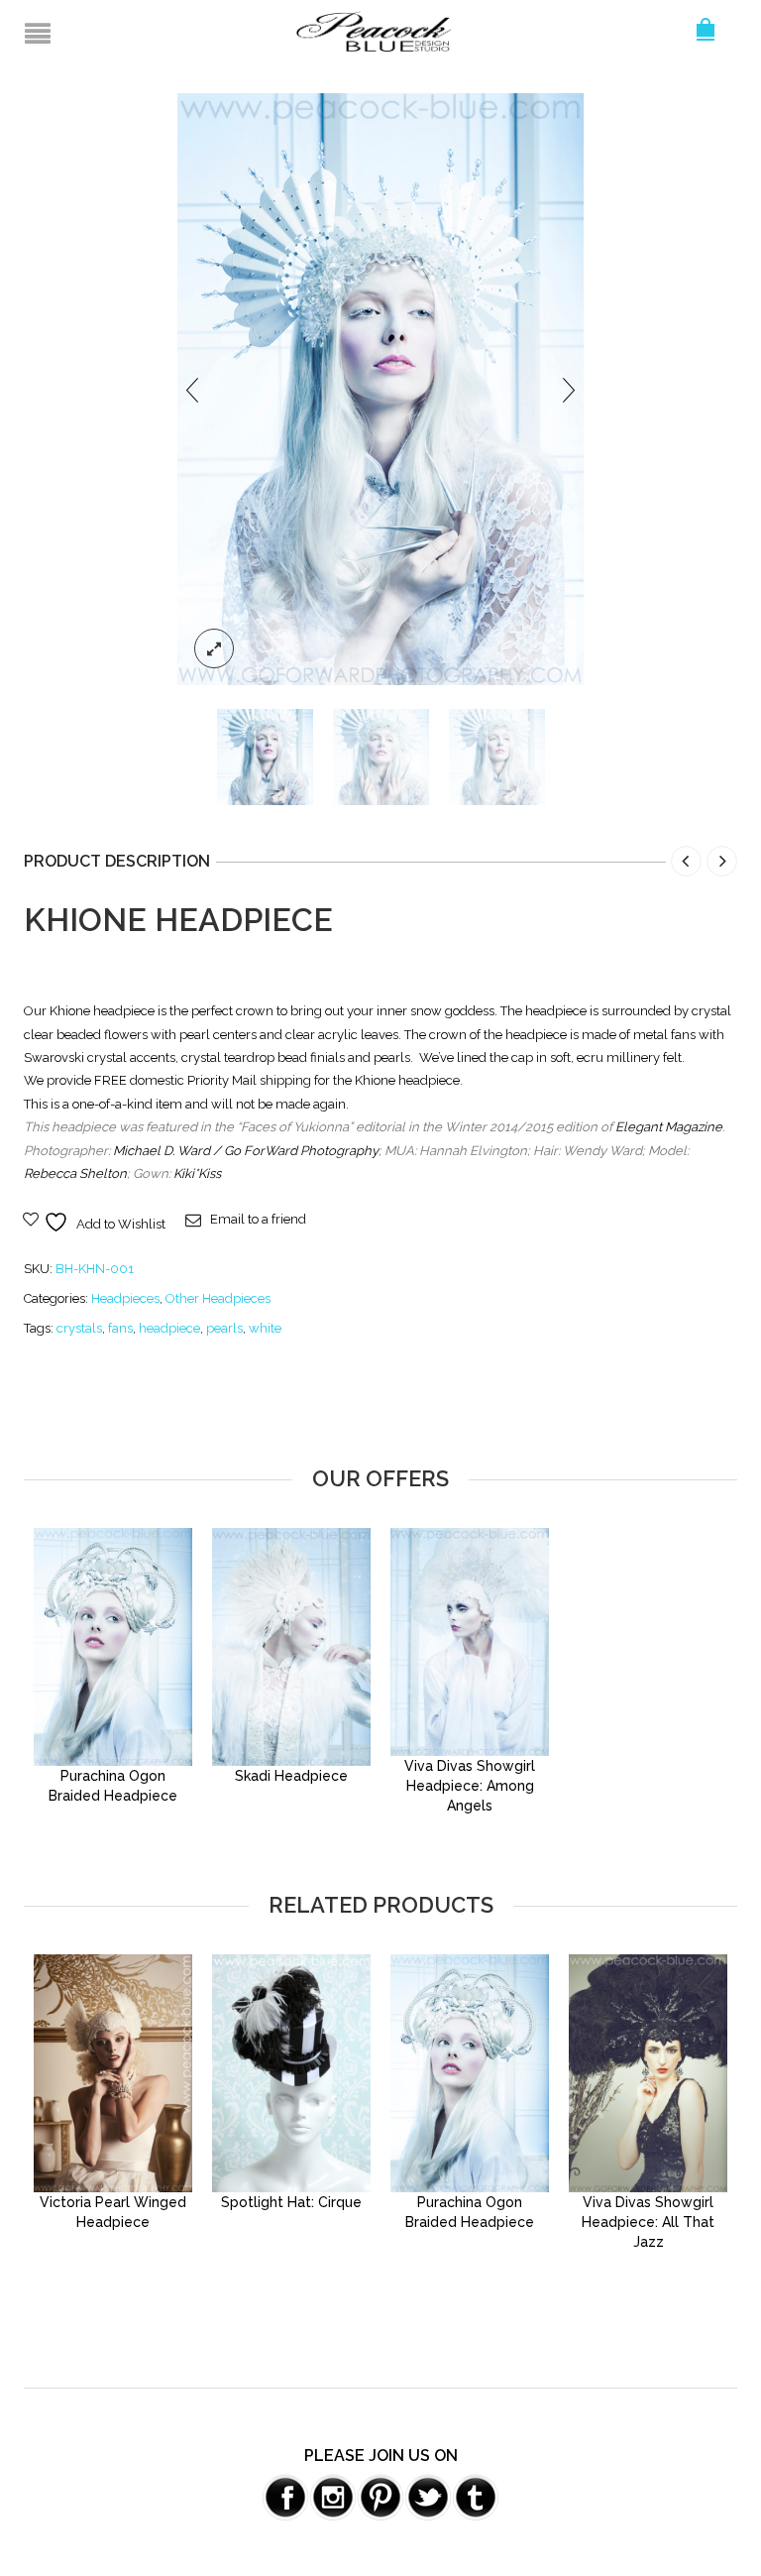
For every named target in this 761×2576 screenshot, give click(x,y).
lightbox (214, 648)
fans (120, 1328)
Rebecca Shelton (75, 1173)
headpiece (169, 1328)
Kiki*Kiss (197, 1173)
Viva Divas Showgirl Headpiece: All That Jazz (648, 2222)
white (265, 1328)
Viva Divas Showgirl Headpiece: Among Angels (470, 1786)
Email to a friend (258, 1219)
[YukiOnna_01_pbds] (380, 388)
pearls (224, 1328)
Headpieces (125, 1298)
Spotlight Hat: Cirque (291, 2202)
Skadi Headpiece (291, 1776)
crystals (79, 1328)
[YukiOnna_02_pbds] (381, 757)
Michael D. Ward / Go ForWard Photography (246, 1151)
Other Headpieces (218, 1298)
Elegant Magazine (669, 1127)
